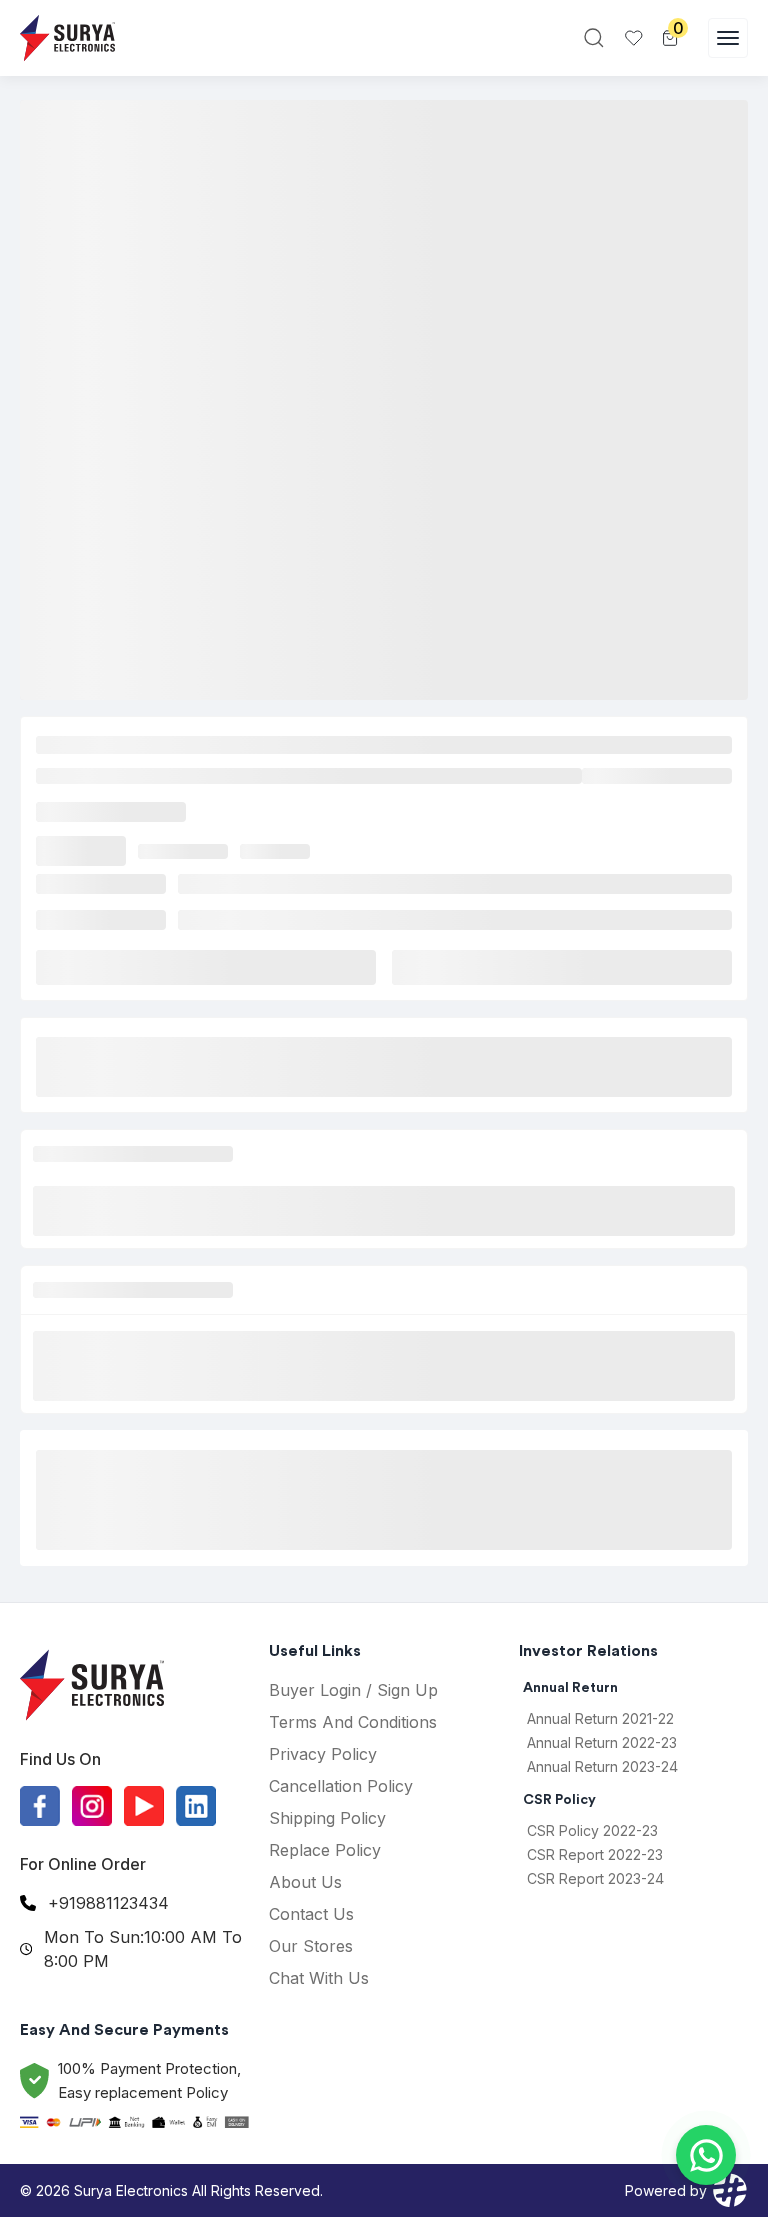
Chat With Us (319, 1978)
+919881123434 (108, 1903)
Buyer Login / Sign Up (353, 1690)
